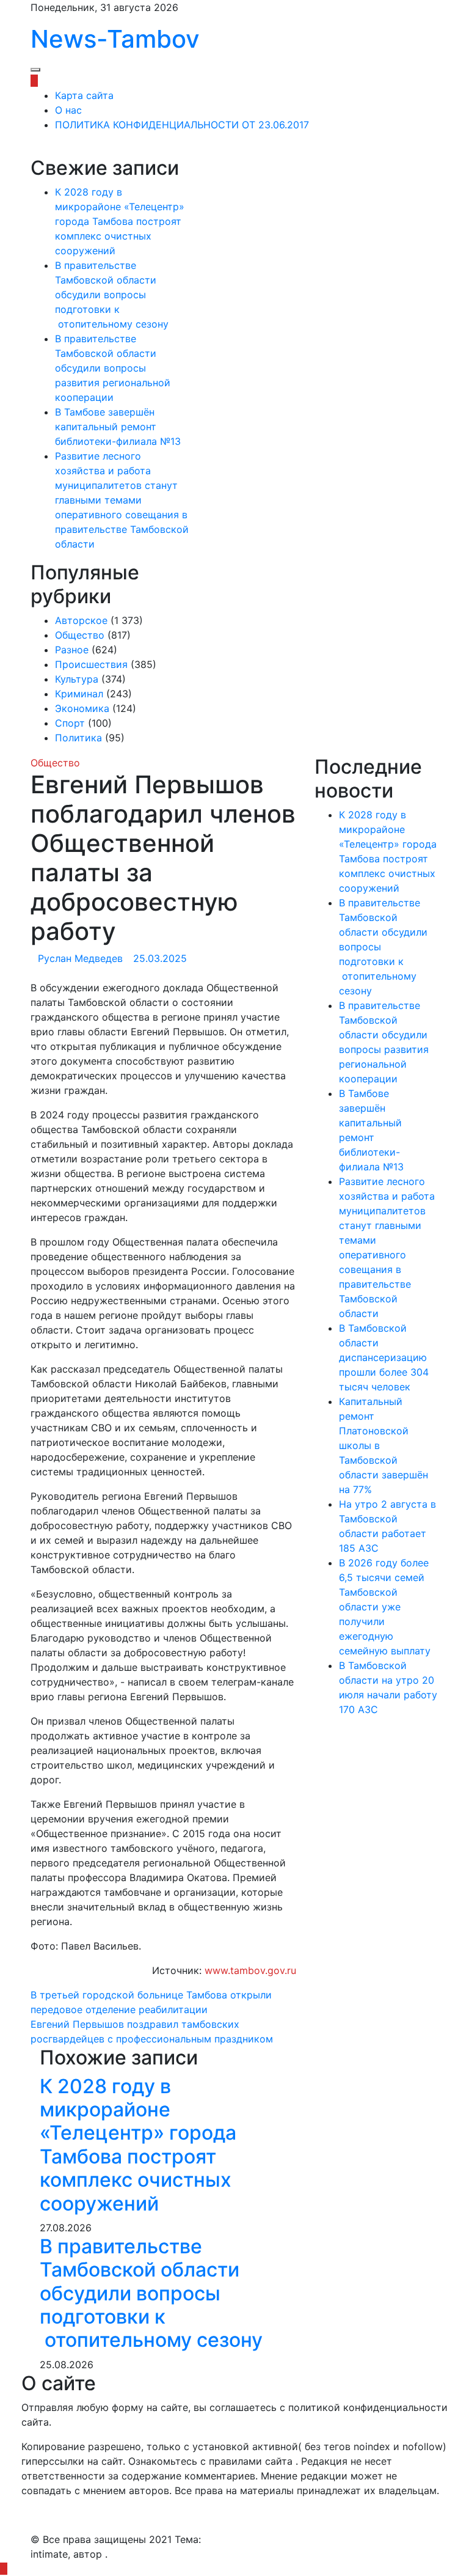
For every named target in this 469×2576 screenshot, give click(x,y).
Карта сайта (84, 95)
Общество (80, 635)
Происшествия (91, 664)
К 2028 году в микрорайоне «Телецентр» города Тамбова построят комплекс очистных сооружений (120, 221)
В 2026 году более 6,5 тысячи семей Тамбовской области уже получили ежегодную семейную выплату (385, 1607)
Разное (72, 650)
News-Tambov (115, 39)
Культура (77, 679)
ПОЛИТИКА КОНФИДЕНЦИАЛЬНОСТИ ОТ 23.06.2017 (182, 125)
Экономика (82, 708)
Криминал (79, 694)
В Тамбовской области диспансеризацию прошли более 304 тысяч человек (384, 1357)
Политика (78, 738)
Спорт (70, 723)
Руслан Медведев (80, 958)
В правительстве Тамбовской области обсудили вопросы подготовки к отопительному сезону (113, 295)
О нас (68, 110)
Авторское (81, 620)
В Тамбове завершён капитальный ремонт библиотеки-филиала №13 (118, 427)
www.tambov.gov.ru (250, 1970)
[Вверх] (4, 2569)
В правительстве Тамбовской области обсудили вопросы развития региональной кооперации (113, 368)
